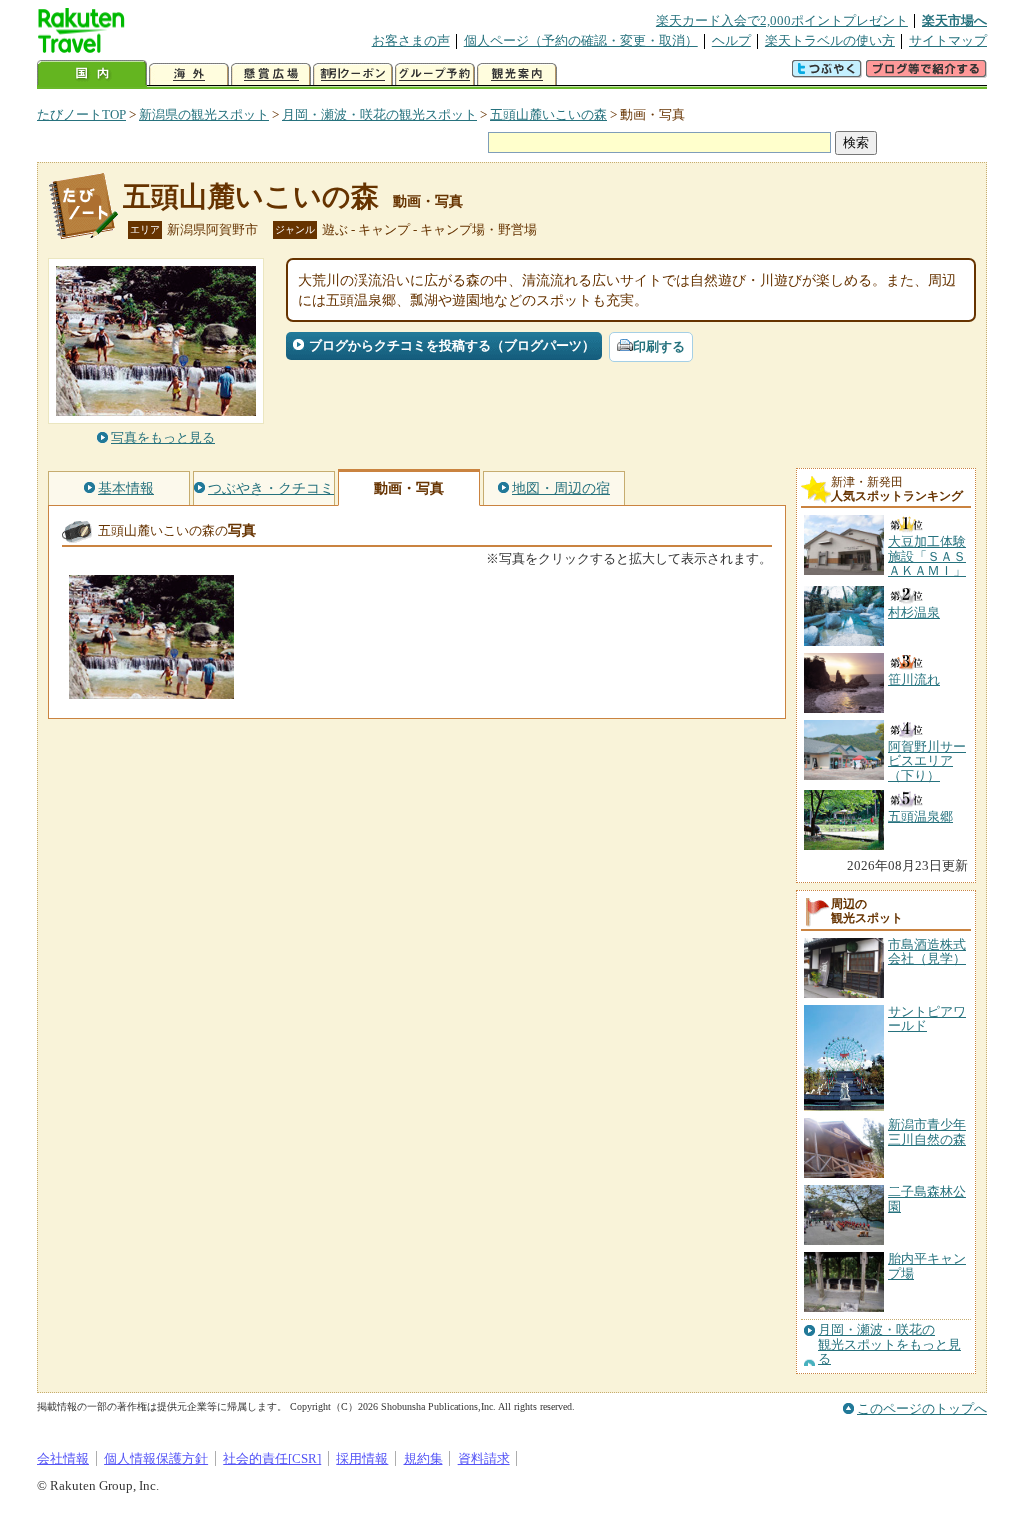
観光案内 (517, 74)
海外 (189, 74)
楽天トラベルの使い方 (830, 40)
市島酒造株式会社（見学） (927, 951)
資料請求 (484, 1458)
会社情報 (63, 1458)
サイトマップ (948, 40)
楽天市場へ (954, 20)
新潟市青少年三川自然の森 (927, 1131)
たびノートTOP (81, 114)
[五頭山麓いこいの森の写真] (151, 689)
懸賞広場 (271, 74)
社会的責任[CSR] (272, 1458)
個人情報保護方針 (156, 1458)
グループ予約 (435, 74)
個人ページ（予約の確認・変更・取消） (581, 40)
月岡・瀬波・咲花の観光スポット (379, 114)
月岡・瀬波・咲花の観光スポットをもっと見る (889, 1344)
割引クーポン (353, 74)
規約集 (423, 1458)
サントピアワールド (927, 1018)
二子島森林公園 (927, 1198)
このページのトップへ (922, 1408)
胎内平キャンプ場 (927, 1265)
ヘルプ (731, 40)
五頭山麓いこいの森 (548, 114)
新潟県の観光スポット (204, 114)
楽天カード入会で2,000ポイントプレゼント (782, 20)
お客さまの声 (411, 40)
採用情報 (362, 1458)
